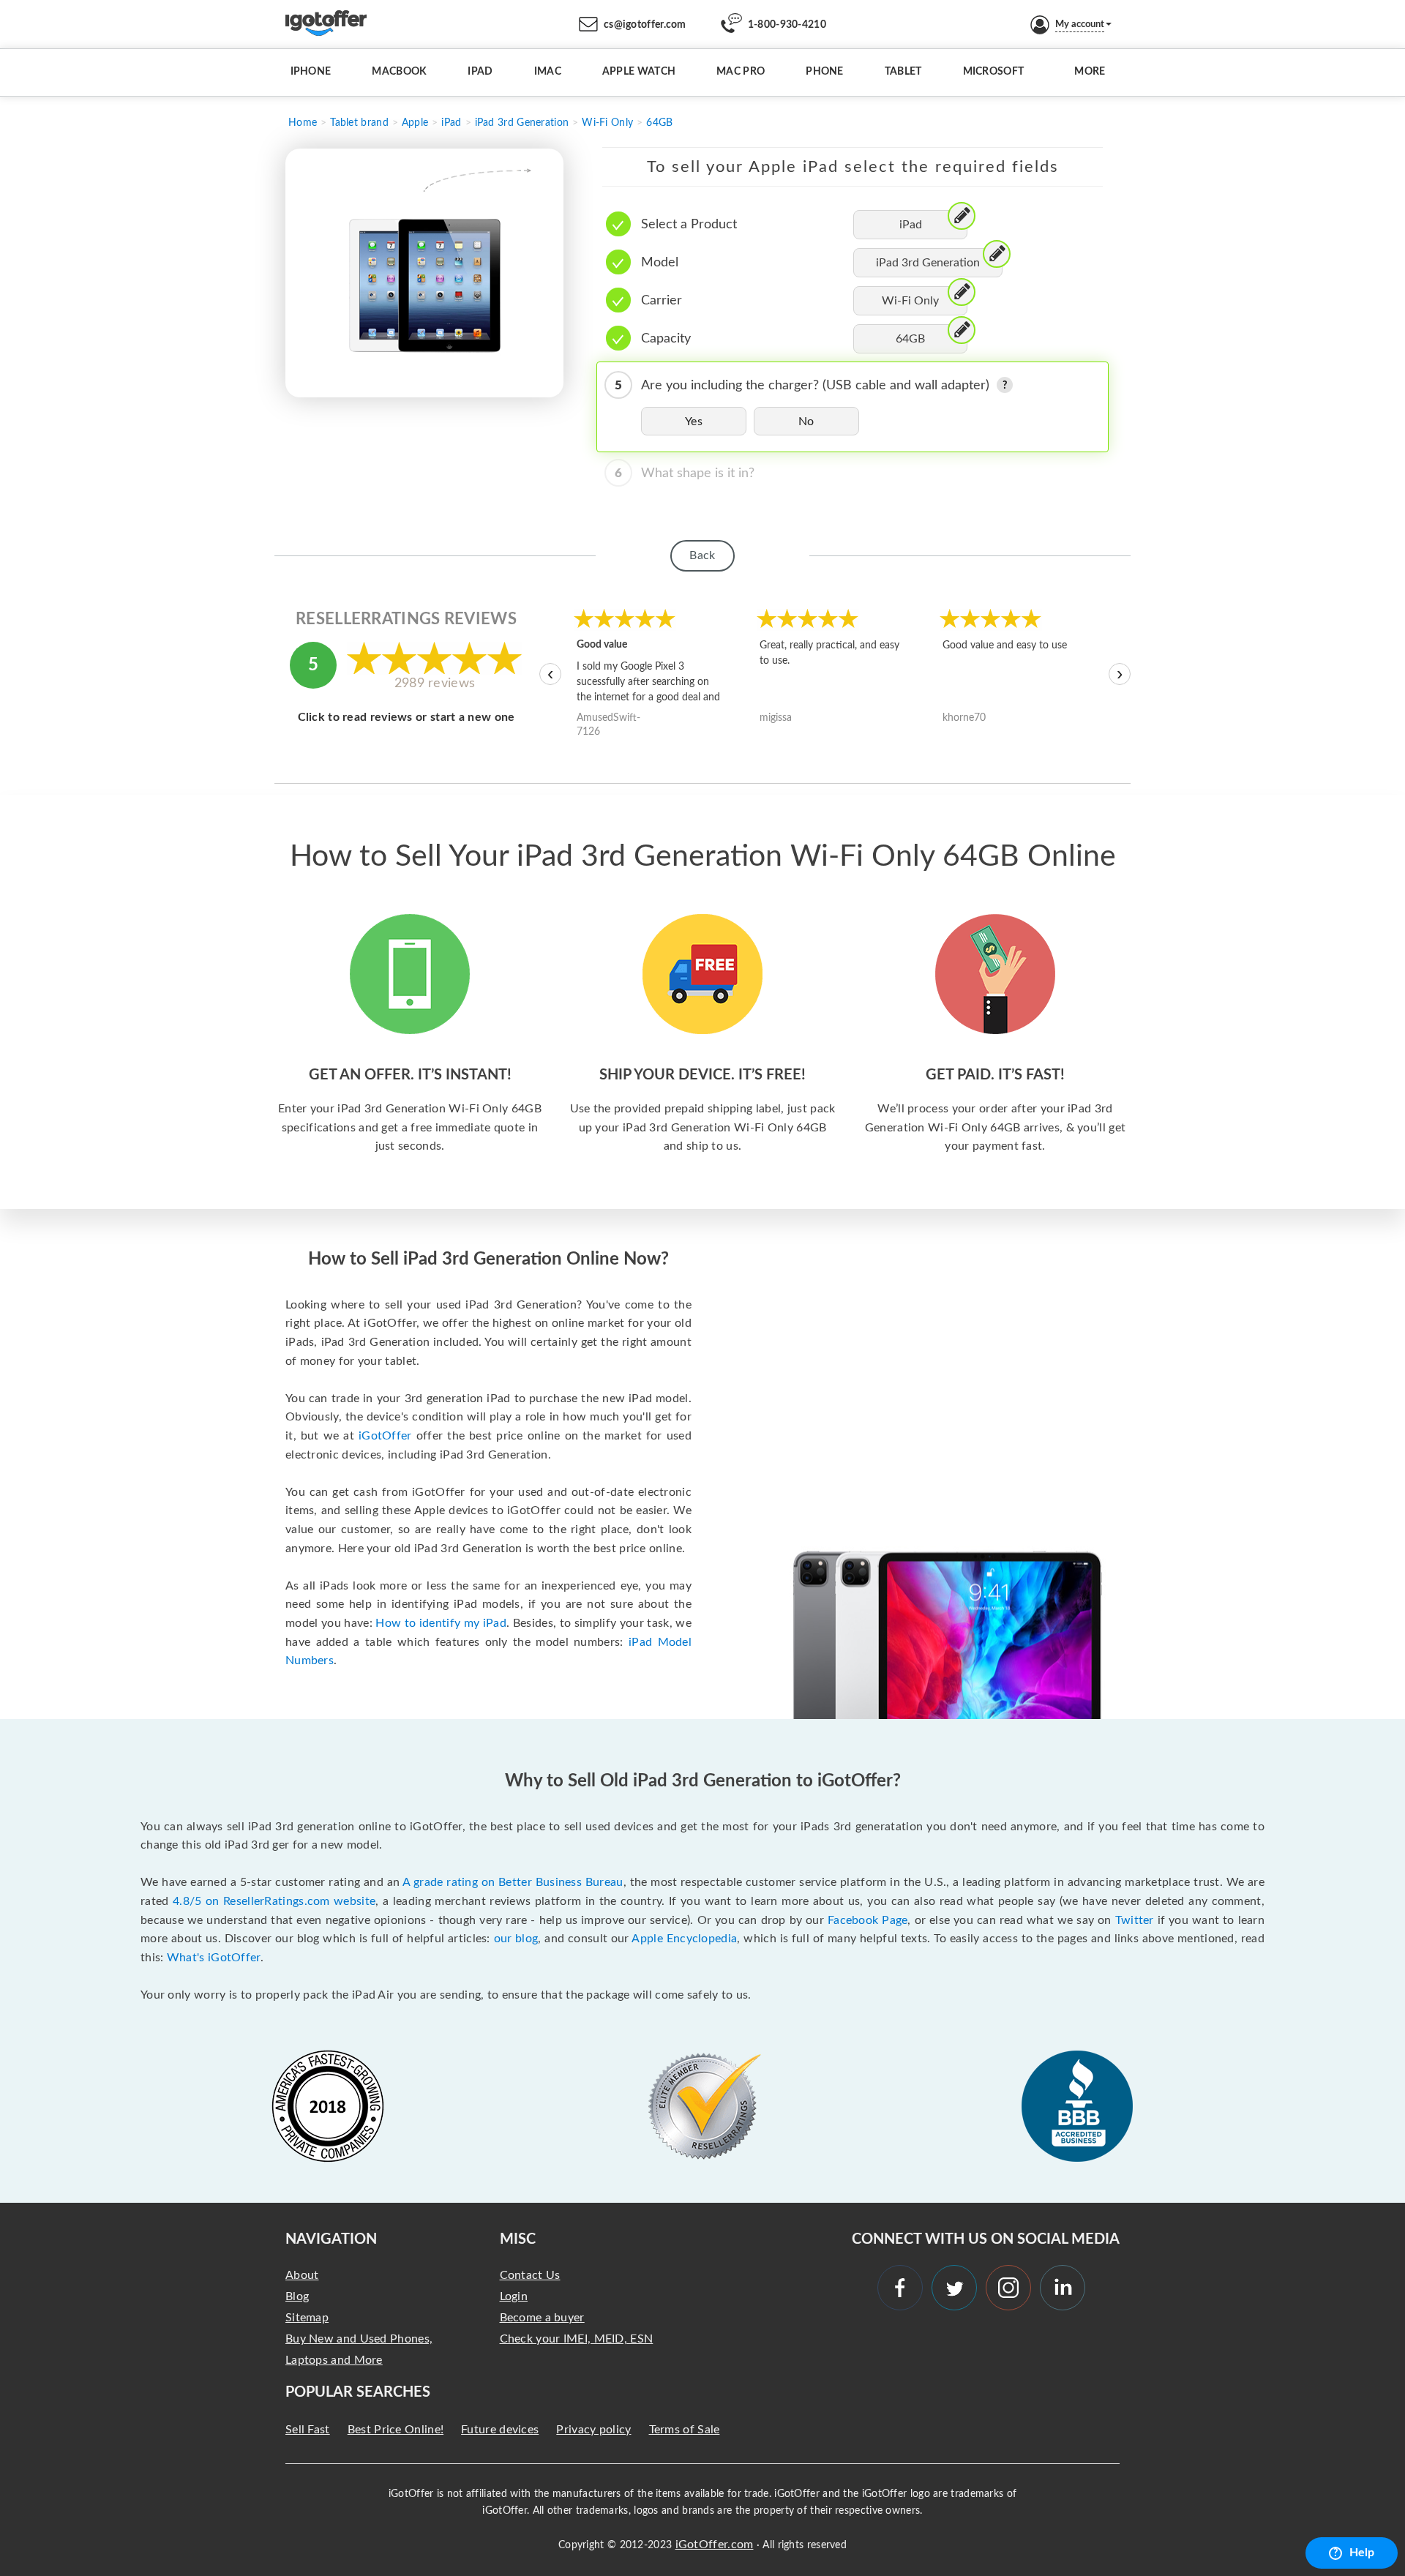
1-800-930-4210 (787, 25)
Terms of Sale (685, 2430)
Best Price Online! (396, 2430)
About (302, 2275)
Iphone (311, 72)
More (1090, 72)
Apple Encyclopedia (684, 1939)
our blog (516, 1939)
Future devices (500, 2430)
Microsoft (994, 72)
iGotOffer (385, 1436)
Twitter (1135, 1920)
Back (702, 555)
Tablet (903, 72)
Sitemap (307, 2318)
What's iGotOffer (214, 1958)
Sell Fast (308, 2430)
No (806, 422)
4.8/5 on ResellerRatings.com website (274, 1901)
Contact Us (530, 2275)
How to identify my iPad (441, 1623)
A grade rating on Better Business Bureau (513, 1882)
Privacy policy (593, 2430)
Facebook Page (868, 1920)
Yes (694, 422)
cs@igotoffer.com (645, 25)
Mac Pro (741, 72)
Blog (297, 2296)
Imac (548, 72)
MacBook (399, 72)
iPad (480, 72)
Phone (825, 72)
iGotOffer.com (715, 2545)
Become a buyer (542, 2318)
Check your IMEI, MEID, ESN (577, 2339)
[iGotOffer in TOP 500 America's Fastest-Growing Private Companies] (328, 2106)
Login (514, 2296)
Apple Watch (639, 72)
